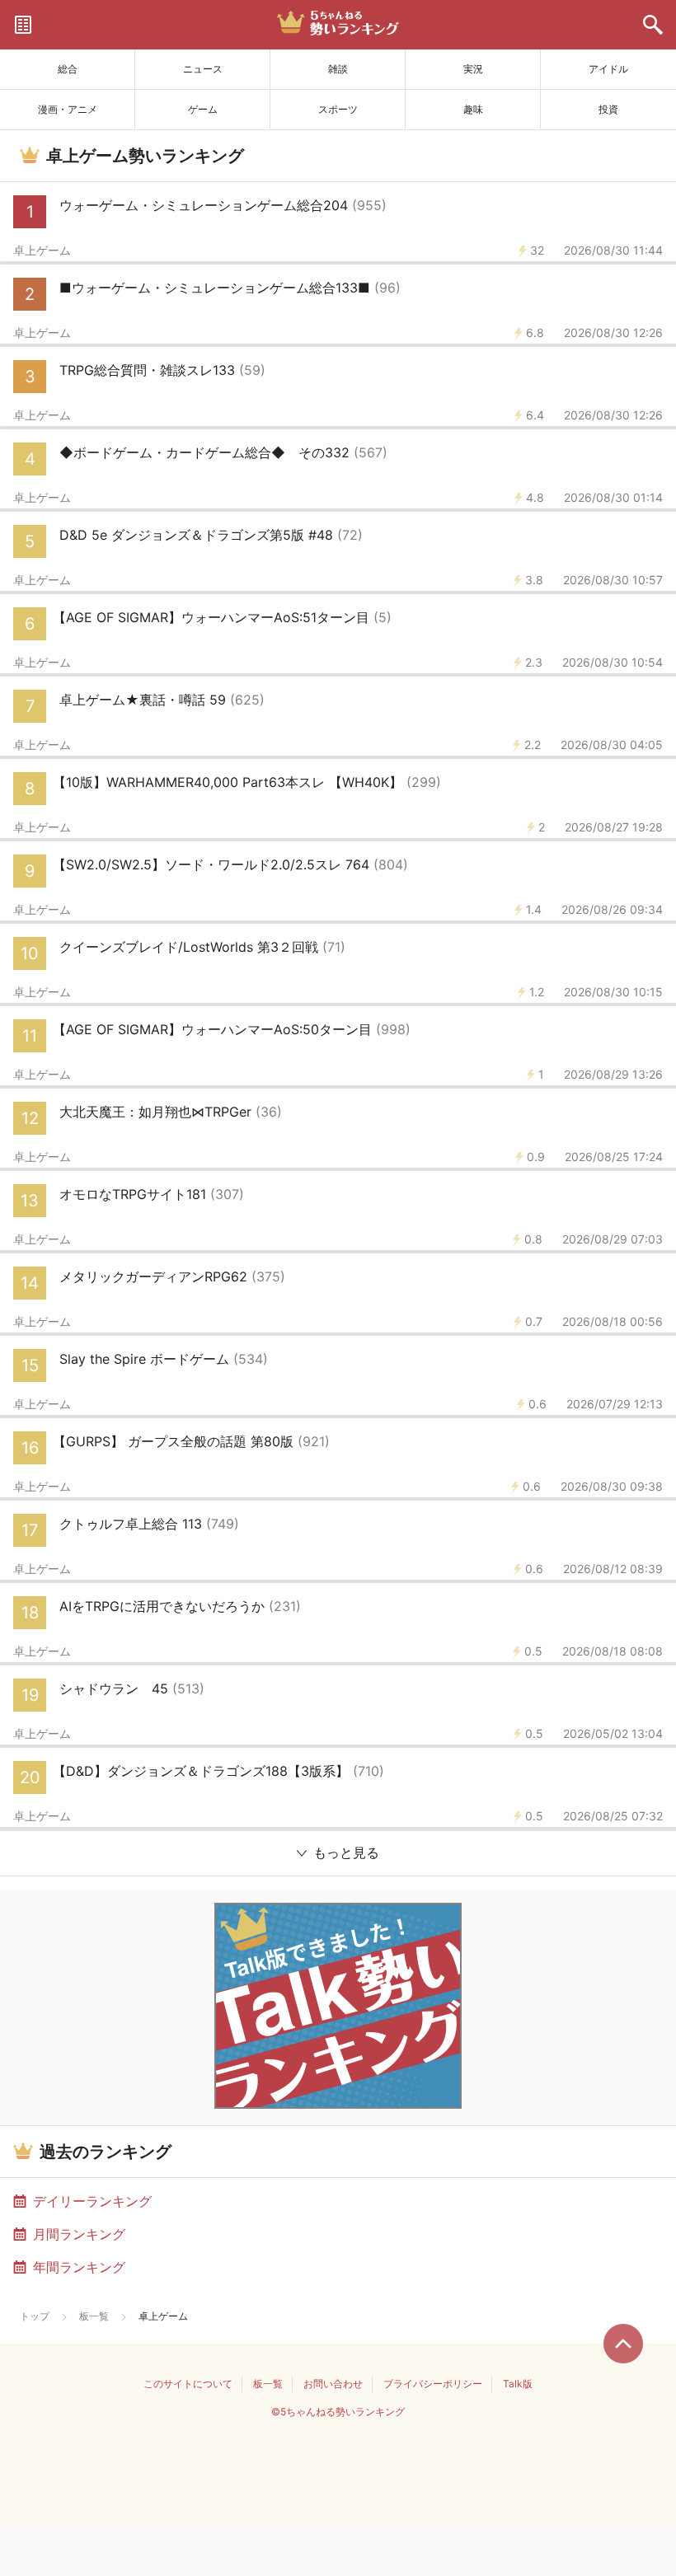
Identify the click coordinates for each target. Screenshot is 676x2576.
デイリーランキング (92, 2201)
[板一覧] (23, 25)
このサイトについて (188, 2384)
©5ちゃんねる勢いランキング (338, 2412)
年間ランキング (79, 2267)
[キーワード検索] (653, 25)
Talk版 (518, 2384)
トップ (35, 2316)
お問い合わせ (333, 2384)
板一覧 (94, 2316)
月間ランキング (79, 2234)
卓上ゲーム (42, 251)
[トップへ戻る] (623, 2344)
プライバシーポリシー (433, 2384)
